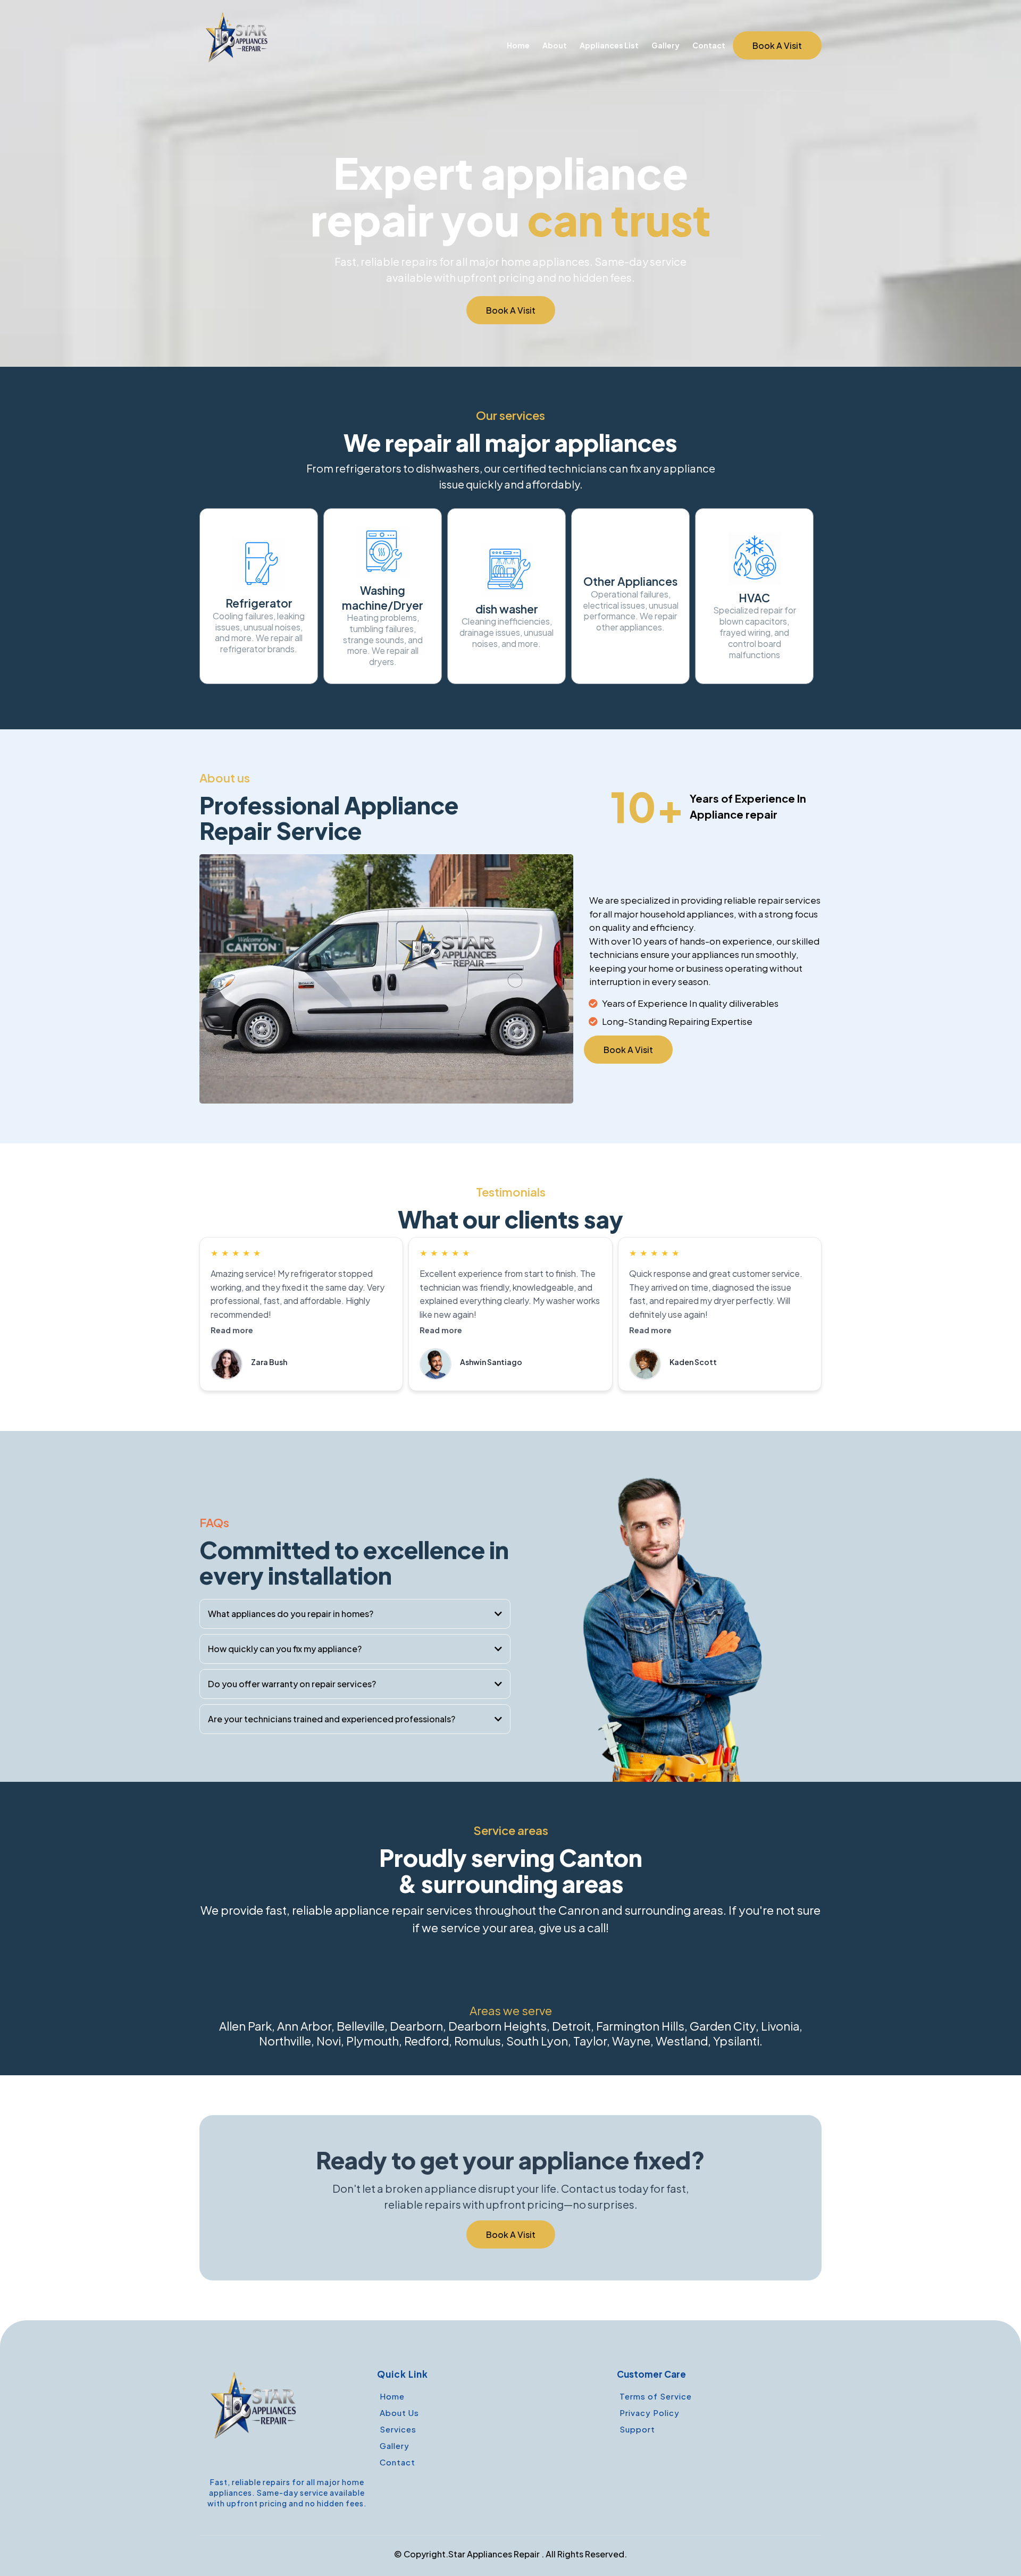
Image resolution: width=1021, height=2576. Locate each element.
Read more (232, 1330)
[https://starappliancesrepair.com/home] (238, 45)
